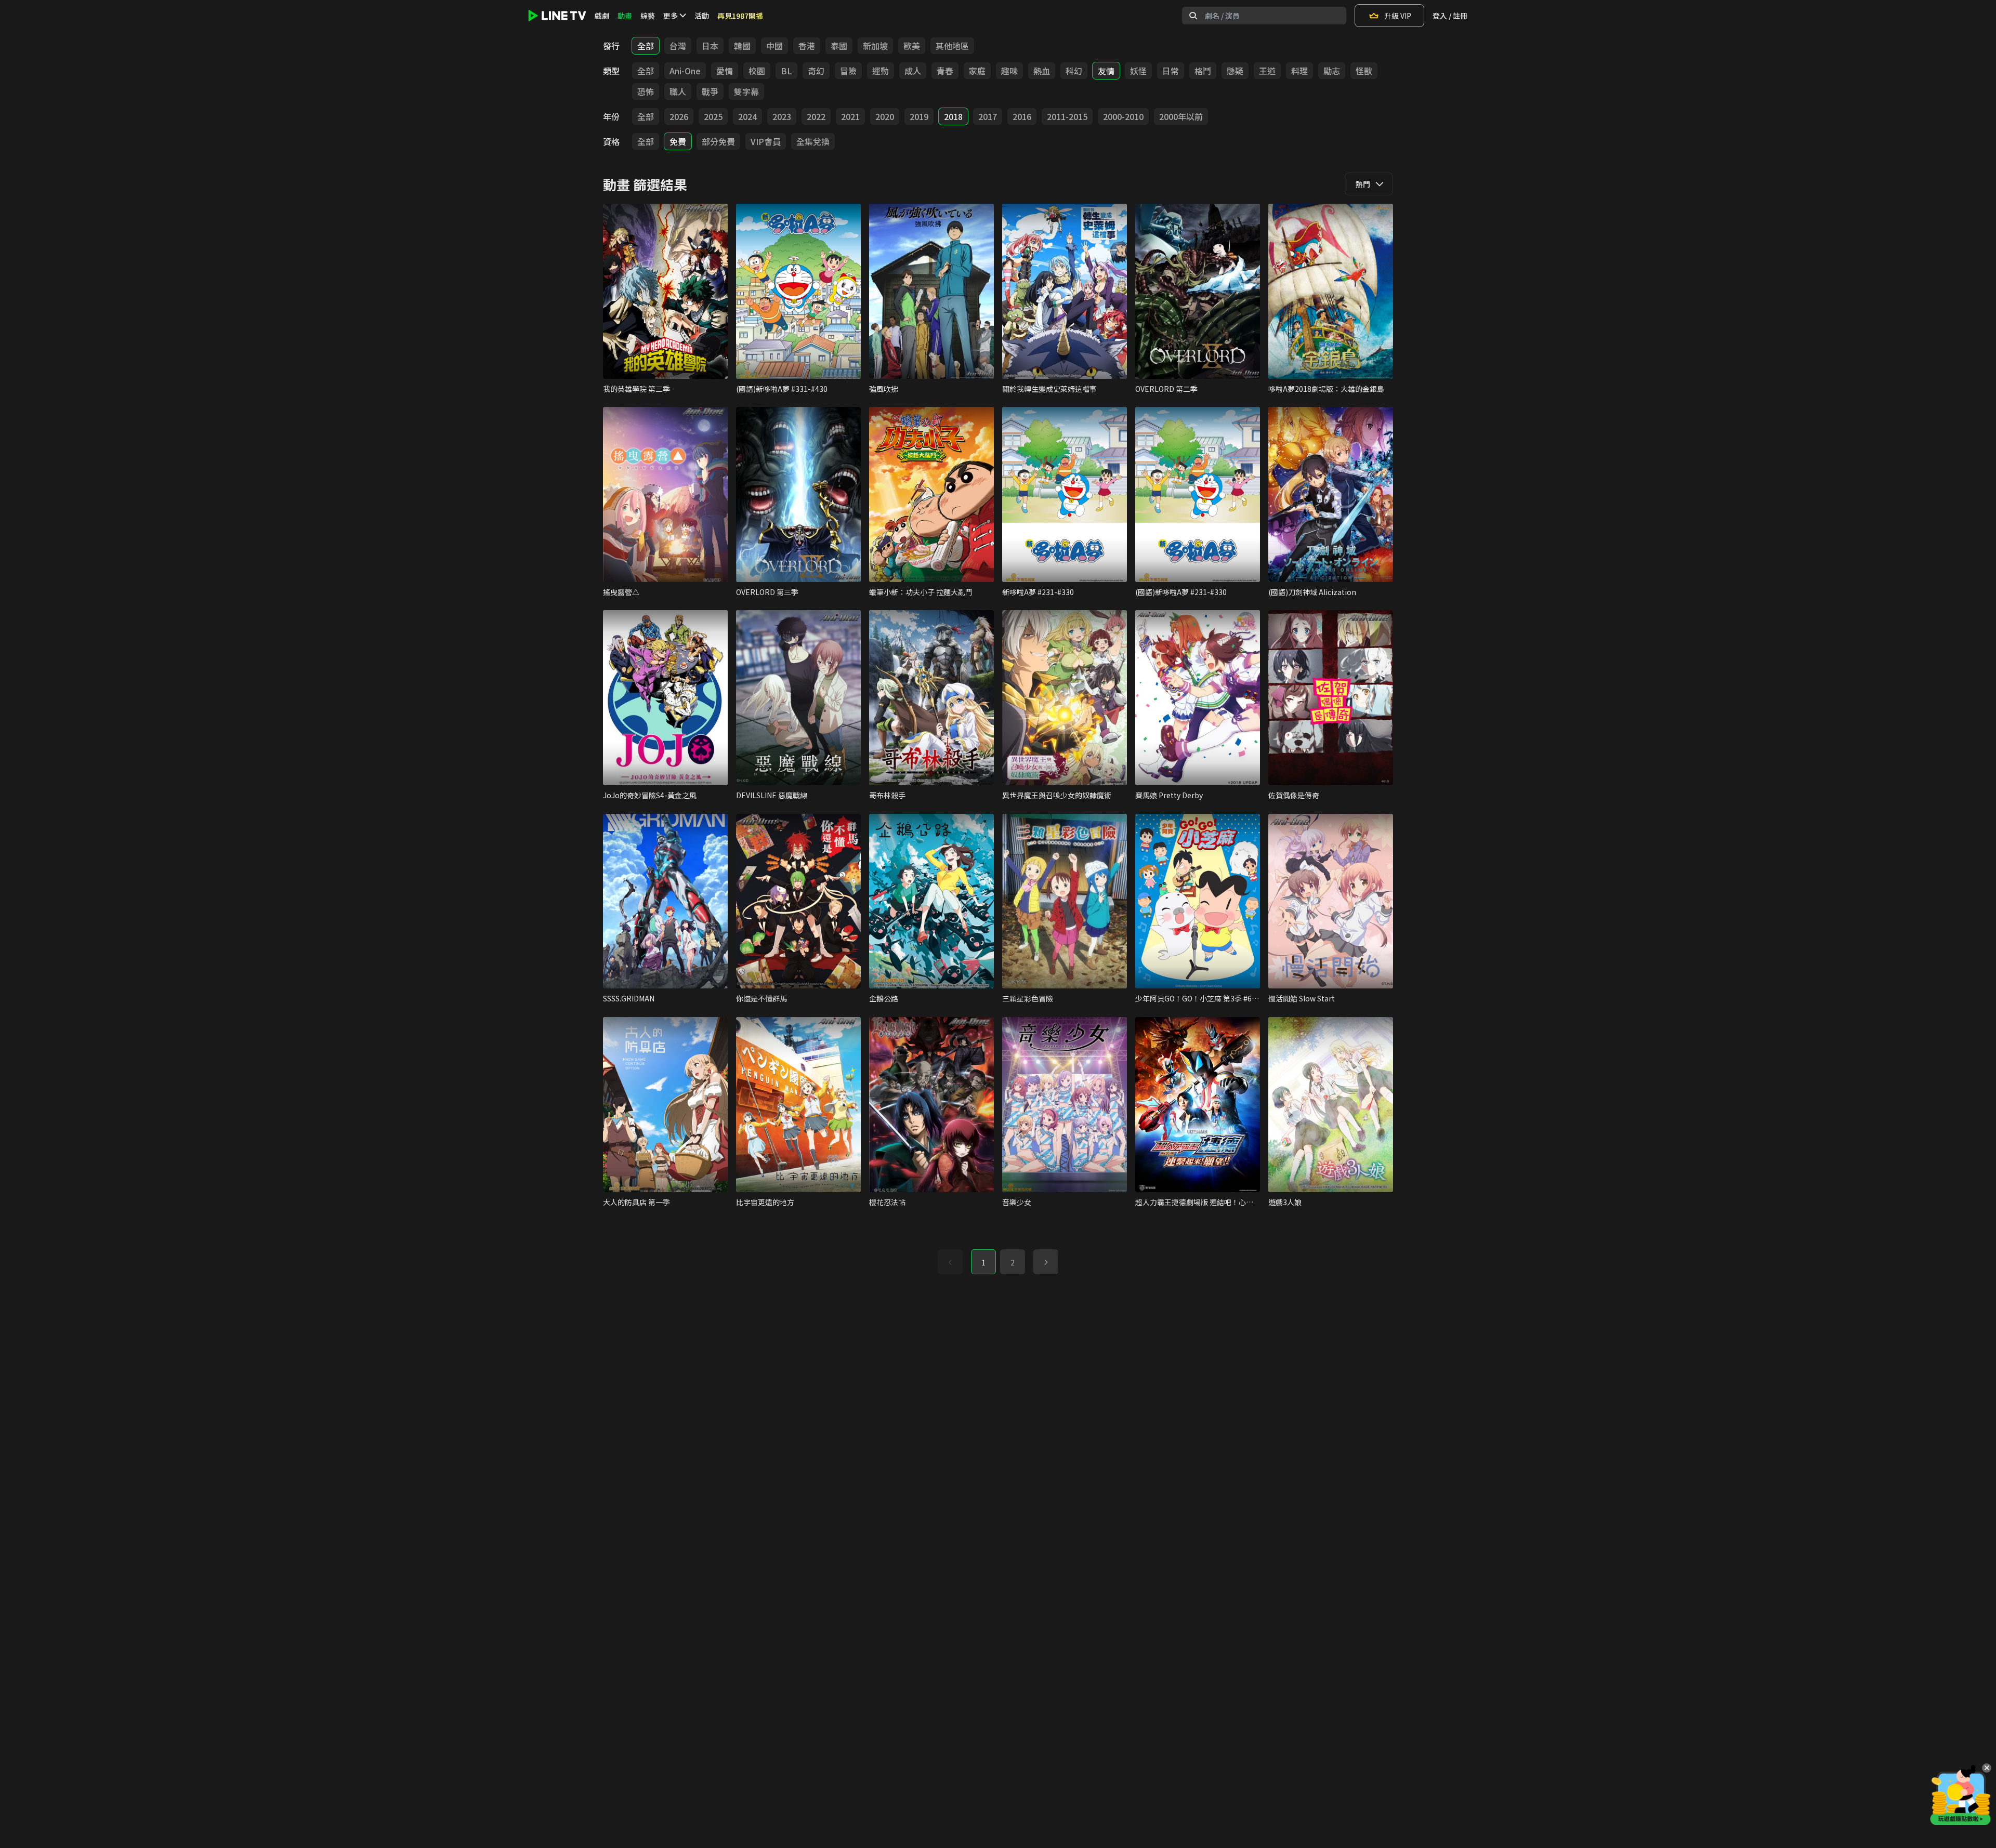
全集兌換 (813, 141)
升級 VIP (1398, 16)
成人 (913, 71)
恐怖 (646, 91)
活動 (702, 16)
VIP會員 (766, 141)
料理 (1299, 71)
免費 (678, 141)
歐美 (912, 46)
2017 (988, 116)
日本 (710, 46)
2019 (919, 116)
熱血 (1042, 71)
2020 (885, 116)
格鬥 (1203, 71)
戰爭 (710, 91)
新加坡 (875, 46)
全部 (646, 46)
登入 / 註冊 (1450, 16)
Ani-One (685, 71)
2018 (953, 116)
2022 (816, 116)
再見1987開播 (740, 16)
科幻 (1074, 71)
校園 (757, 71)
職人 (678, 91)
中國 (774, 46)
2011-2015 (1067, 116)
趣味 (1009, 71)
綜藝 (648, 16)
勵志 (1332, 71)
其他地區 (952, 46)
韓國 (742, 46)
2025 (713, 116)
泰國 (839, 46)
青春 (945, 71)
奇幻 (816, 71)
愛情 (725, 71)
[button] (1046, 1262)
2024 (747, 116)
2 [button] (1013, 1262)
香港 (807, 46)
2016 (1022, 116)
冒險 (848, 71)
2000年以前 (1181, 116)
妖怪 (1138, 71)
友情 (1106, 71)
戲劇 (602, 16)
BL (786, 71)
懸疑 (1235, 71)
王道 (1267, 71)
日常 (1171, 71)
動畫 (625, 16)
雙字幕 (746, 91)
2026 (679, 116)
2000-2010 (1123, 116)
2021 (850, 116)
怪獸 (1364, 71)
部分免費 (718, 141)
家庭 (977, 71)
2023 (782, 116)
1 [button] (983, 1262)
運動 (881, 71)
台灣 (678, 46)
